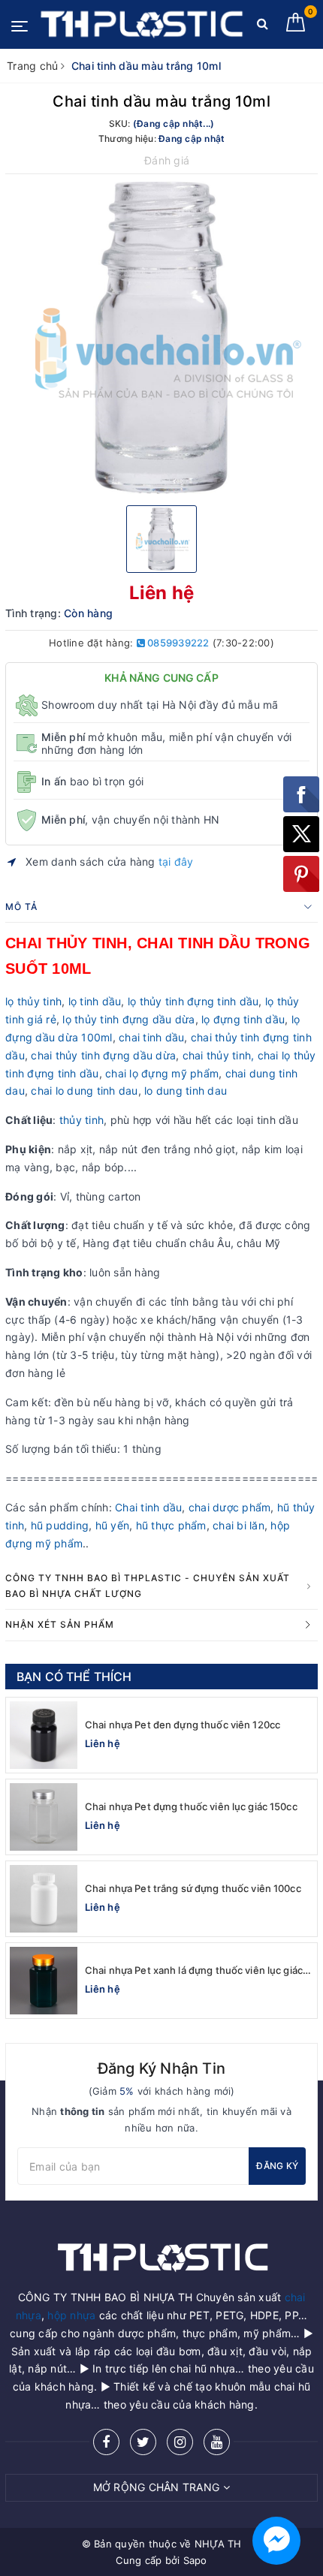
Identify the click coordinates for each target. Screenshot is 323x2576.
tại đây (176, 862)
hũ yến (113, 1525)
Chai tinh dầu (148, 1507)
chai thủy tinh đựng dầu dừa (103, 1055)
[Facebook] (106, 2442)
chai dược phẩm (230, 1507)
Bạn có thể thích (74, 1677)
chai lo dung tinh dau (84, 1091)
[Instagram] (180, 2442)
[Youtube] (217, 2442)
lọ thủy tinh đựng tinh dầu (193, 1001)
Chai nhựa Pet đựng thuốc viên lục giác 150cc (191, 1806)
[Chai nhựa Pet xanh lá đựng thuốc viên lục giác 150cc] (44, 1981)
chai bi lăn (238, 1525)
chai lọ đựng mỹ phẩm (162, 1073)
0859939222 (177, 643)
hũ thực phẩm (171, 1525)
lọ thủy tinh (33, 1001)
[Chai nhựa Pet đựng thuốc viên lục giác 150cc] (44, 1817)
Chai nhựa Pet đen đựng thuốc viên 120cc (183, 1725)
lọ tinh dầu (95, 1001)
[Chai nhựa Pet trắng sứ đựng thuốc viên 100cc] (44, 1899)
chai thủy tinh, (219, 1055)
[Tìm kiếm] (263, 27)
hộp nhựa (71, 2315)
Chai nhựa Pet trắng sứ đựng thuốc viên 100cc (193, 1888)
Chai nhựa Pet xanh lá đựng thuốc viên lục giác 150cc (194, 1970)
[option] (161, 338)
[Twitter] (143, 2442)
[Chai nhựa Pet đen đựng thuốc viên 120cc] (44, 1735)
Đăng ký (277, 2166)
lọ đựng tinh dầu (243, 1019)
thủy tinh (80, 1120)
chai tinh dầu (151, 1037)
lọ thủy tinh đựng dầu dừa (128, 1019)
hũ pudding (60, 1525)
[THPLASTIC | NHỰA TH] (140, 25)
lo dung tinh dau (186, 1091)
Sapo (195, 2560)
